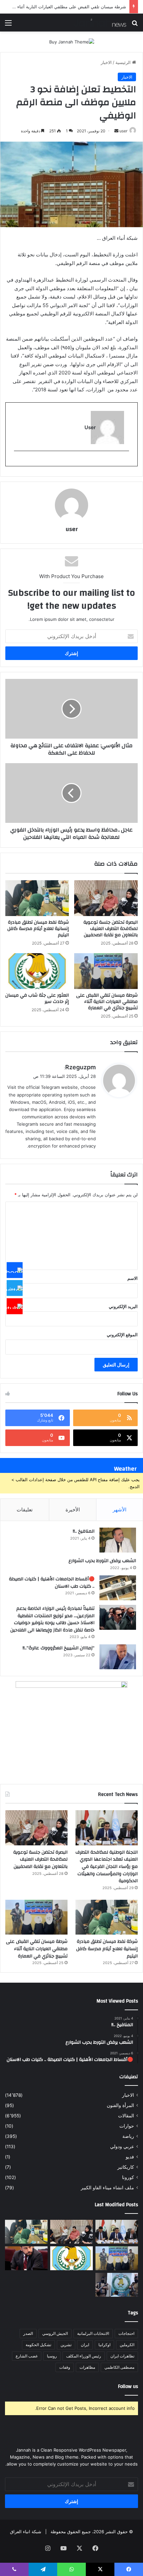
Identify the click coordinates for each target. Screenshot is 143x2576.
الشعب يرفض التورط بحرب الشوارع (102, 1561)
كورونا (128, 2177)
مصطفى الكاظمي (119, 2367)
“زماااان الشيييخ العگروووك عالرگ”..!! (59, 1648)
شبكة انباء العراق (26, 2532)
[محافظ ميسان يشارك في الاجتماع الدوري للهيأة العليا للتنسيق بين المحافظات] (26, 2258)
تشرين (66, 2345)
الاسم (133, 1278)
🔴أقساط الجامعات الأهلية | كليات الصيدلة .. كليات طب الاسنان (52, 1583)
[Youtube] (15, 1306)
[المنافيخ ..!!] (118, 1540)
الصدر (28, 2333)
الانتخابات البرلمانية (93, 2333)
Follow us (128, 2386)
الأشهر (120, 1510)
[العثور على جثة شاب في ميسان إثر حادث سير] (37, 971)
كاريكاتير (126, 2167)
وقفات (65, 2367)
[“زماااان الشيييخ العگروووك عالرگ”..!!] (118, 1657)
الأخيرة (73, 1510)
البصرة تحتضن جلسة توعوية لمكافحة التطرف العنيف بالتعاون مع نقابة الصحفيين (111, 929)
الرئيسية (124, 62)
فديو (130, 2157)
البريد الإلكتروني (123, 1306)
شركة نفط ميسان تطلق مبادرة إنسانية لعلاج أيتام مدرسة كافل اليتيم (38, 929)
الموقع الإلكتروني (122, 1335)
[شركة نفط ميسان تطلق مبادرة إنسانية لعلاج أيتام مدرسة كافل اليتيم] (37, 898)
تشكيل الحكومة (38, 2345)
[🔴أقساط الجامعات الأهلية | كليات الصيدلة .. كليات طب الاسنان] (118, 1588)
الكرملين (127, 2345)
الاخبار (106, 62)
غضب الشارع (27, 2356)
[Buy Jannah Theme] (72, 41)
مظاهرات (87, 2367)
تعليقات (25, 1510)
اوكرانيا (104, 2345)
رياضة (128, 2136)
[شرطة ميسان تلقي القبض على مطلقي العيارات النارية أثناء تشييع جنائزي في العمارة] (106, 971)
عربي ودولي (122, 2147)
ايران (85, 2345)
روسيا (52, 2356)
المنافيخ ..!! (84, 1531)
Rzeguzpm (80, 1067)
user (123, 131)
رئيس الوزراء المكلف (84, 2356)
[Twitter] (15, 1288)
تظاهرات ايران (122, 2356)
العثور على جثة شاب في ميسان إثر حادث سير (37, 998)
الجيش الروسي (55, 2333)
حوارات (127, 2126)
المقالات (126, 2116)
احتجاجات (126, 2333)
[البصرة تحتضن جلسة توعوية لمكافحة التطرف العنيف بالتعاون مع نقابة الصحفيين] (106, 898)
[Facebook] (15, 1270)
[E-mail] (126, 462)
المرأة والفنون (120, 2105)
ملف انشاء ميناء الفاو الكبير (107, 2188)
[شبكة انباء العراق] (100, 23)
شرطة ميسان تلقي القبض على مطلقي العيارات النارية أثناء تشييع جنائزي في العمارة (107, 1002)
